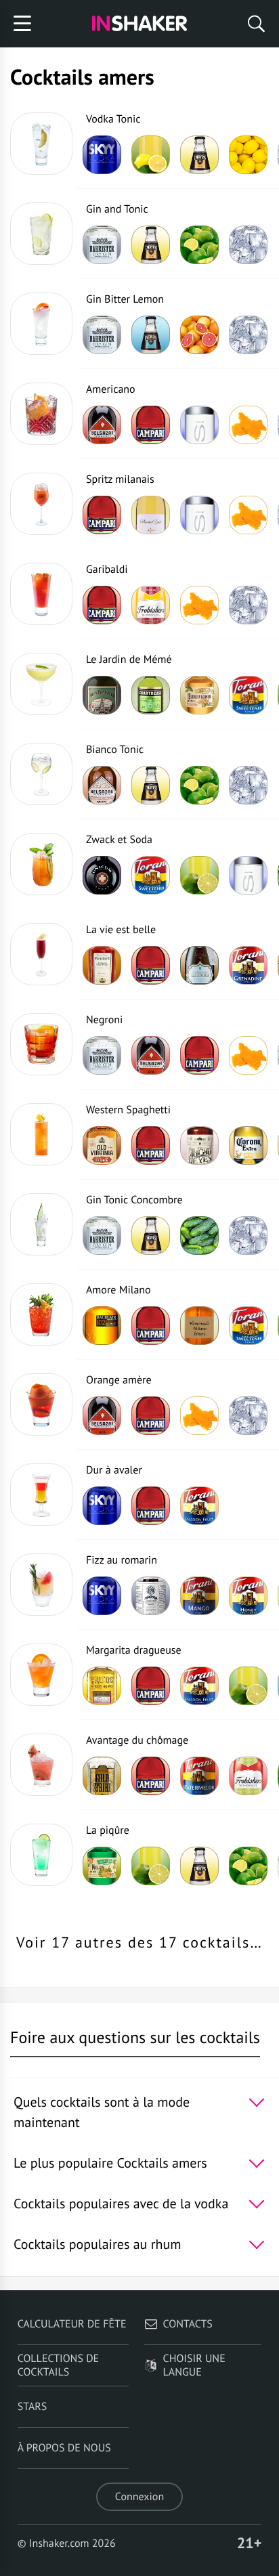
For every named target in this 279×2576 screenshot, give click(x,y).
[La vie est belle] (41, 954)
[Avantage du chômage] (41, 1765)
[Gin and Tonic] (41, 234)
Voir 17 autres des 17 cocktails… (139, 1943)
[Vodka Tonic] (41, 144)
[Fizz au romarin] (41, 1585)
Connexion (139, 2497)
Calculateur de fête (72, 2324)
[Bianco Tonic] (41, 774)
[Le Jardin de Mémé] (41, 684)
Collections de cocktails (59, 2365)
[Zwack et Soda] (41, 864)
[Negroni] (41, 1044)
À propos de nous (64, 2448)
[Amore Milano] (41, 1314)
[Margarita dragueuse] (41, 1675)
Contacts (188, 2324)
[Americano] (41, 414)
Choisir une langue (194, 2365)
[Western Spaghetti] (41, 1134)
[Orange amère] (41, 1404)
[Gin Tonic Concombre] (41, 1224)
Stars (33, 2407)
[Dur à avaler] (41, 1495)
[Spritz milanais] (41, 504)
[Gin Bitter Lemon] (41, 324)
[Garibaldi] (41, 594)
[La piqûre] (41, 1855)
